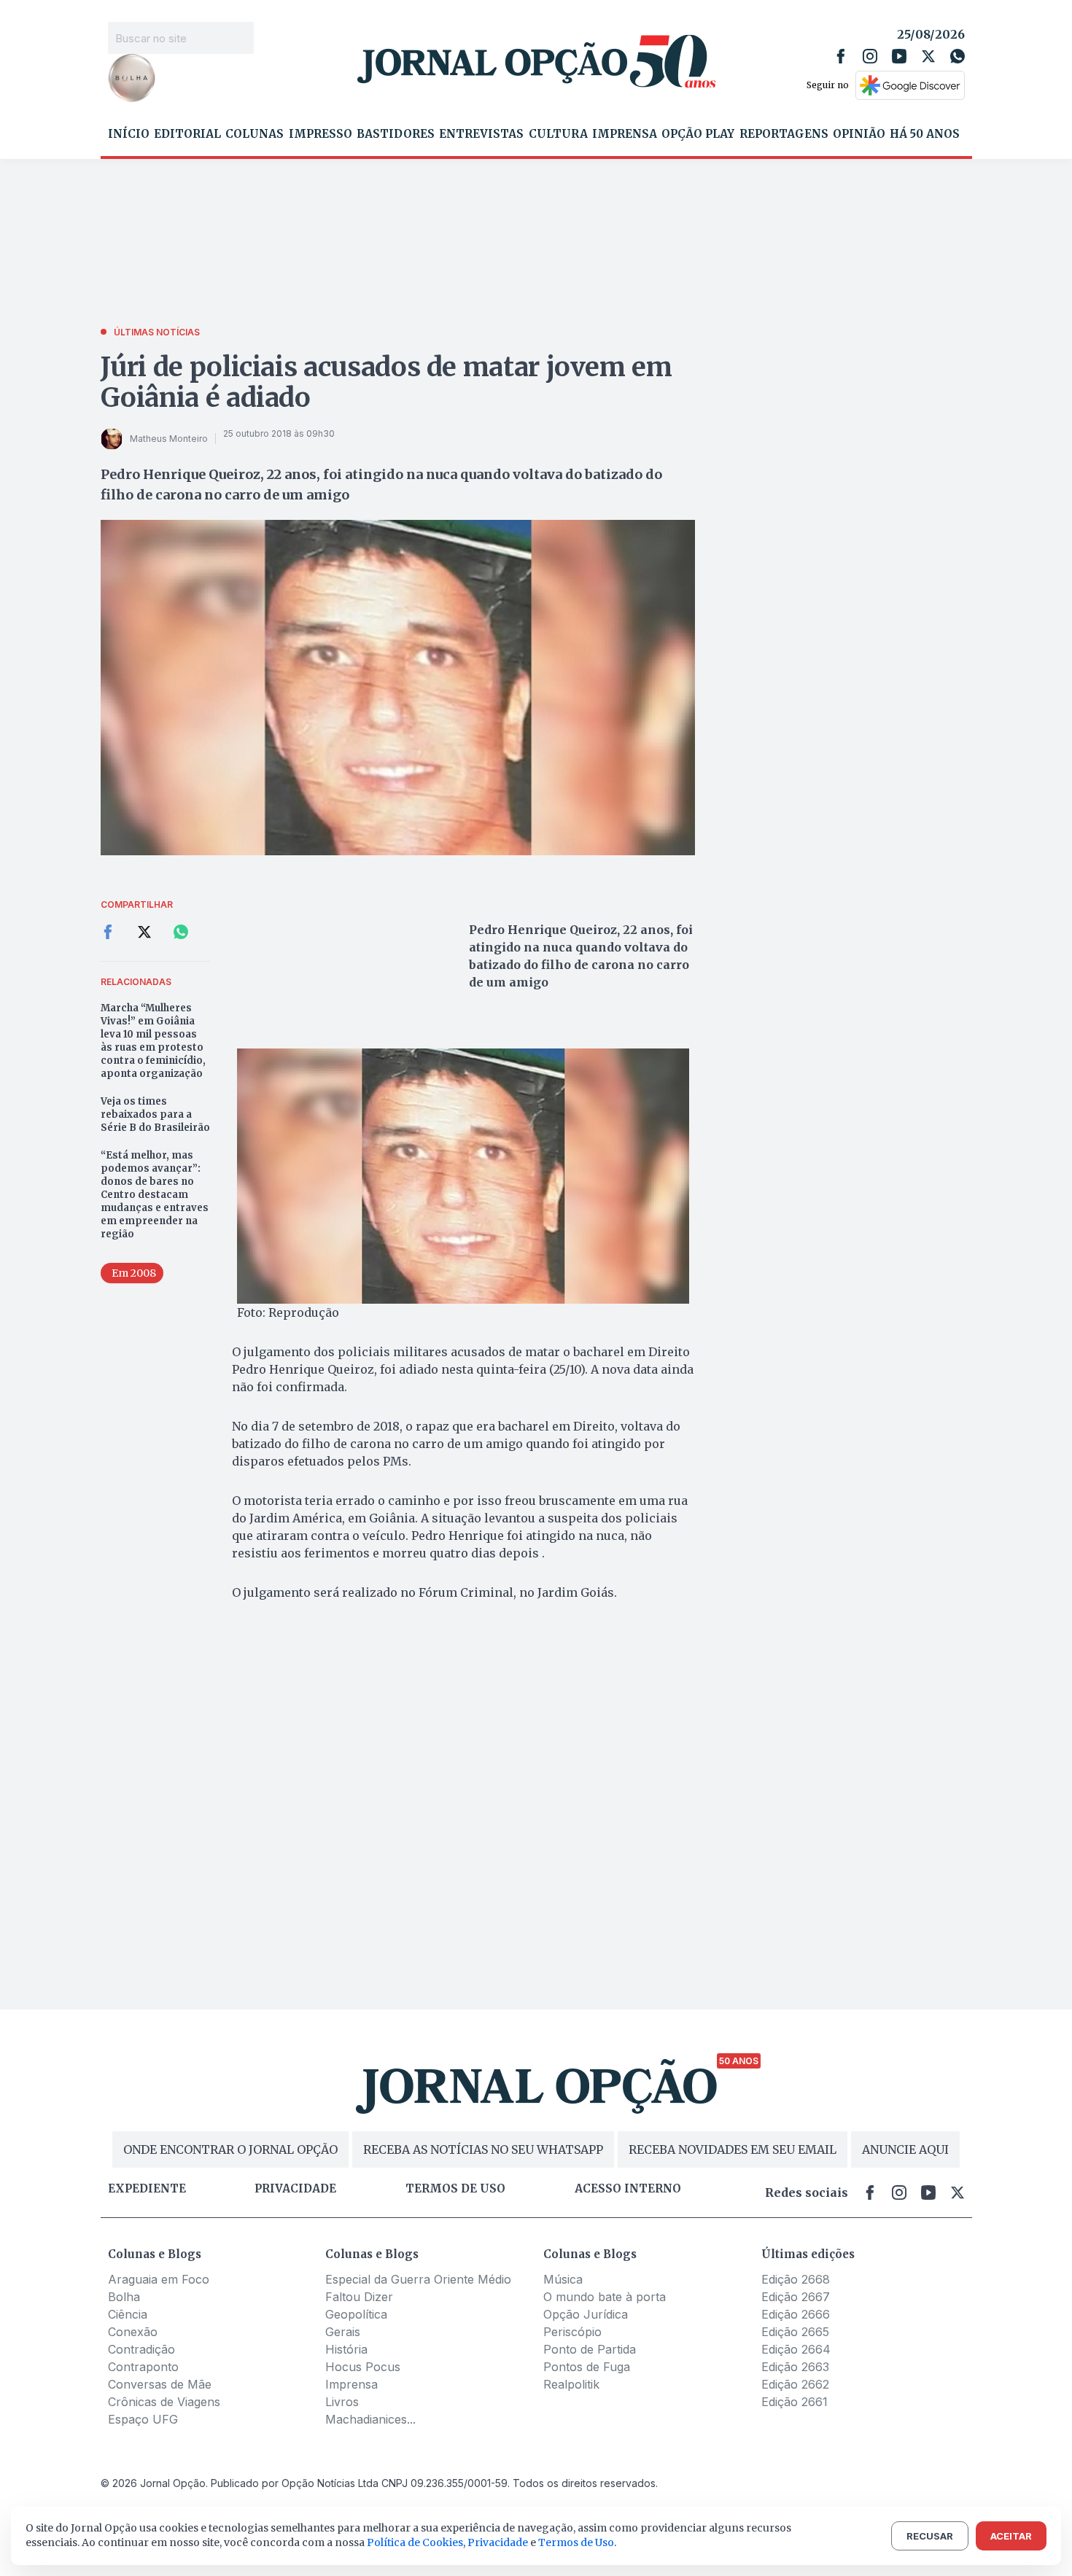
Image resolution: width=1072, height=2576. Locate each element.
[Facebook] (841, 56)
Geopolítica (356, 2314)
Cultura (558, 134)
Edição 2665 (795, 2332)
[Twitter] (928, 56)
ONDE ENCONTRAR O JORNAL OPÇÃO (230, 2149)
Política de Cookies (415, 2542)
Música (563, 2279)
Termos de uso (455, 2189)
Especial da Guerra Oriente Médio (418, 2279)
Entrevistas (481, 134)
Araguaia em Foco (159, 2279)
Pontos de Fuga (587, 2367)
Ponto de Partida (590, 2349)
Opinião (859, 134)
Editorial (187, 134)
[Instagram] (870, 56)
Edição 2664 (796, 2349)
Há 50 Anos (925, 134)
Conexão (133, 2332)
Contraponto (143, 2367)
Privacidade (295, 2189)
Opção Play (698, 134)
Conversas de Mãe (160, 2384)
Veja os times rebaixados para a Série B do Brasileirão (155, 1114)
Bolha (124, 2297)
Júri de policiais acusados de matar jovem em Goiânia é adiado (387, 382)
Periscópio (572, 2332)
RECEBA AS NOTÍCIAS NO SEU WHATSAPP (483, 2149)
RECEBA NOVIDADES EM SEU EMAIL (733, 2149)
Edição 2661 (795, 2402)
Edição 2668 (796, 2279)
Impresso (321, 134)
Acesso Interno (628, 2189)
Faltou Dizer (359, 2297)
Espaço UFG (143, 2419)
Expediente (147, 2189)
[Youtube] (899, 56)
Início (129, 134)
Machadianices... (370, 2419)
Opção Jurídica (586, 2314)
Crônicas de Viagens (164, 2402)
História (346, 2349)
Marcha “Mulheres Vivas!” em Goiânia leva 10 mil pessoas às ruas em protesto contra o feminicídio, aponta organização (153, 1041)
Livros (342, 2402)
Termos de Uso (576, 2542)
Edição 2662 (795, 2384)
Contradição (141, 2349)
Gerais (343, 2332)
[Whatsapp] (958, 56)
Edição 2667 (796, 2297)
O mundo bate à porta (605, 2297)
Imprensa (625, 134)
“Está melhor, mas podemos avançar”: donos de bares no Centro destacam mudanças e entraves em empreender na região (155, 1195)
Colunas (255, 134)
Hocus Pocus (363, 2367)
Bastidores (396, 134)
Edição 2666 (796, 2314)
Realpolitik (571, 2384)
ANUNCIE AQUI (905, 2149)
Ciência (128, 2314)
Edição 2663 (795, 2367)
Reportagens (784, 134)
